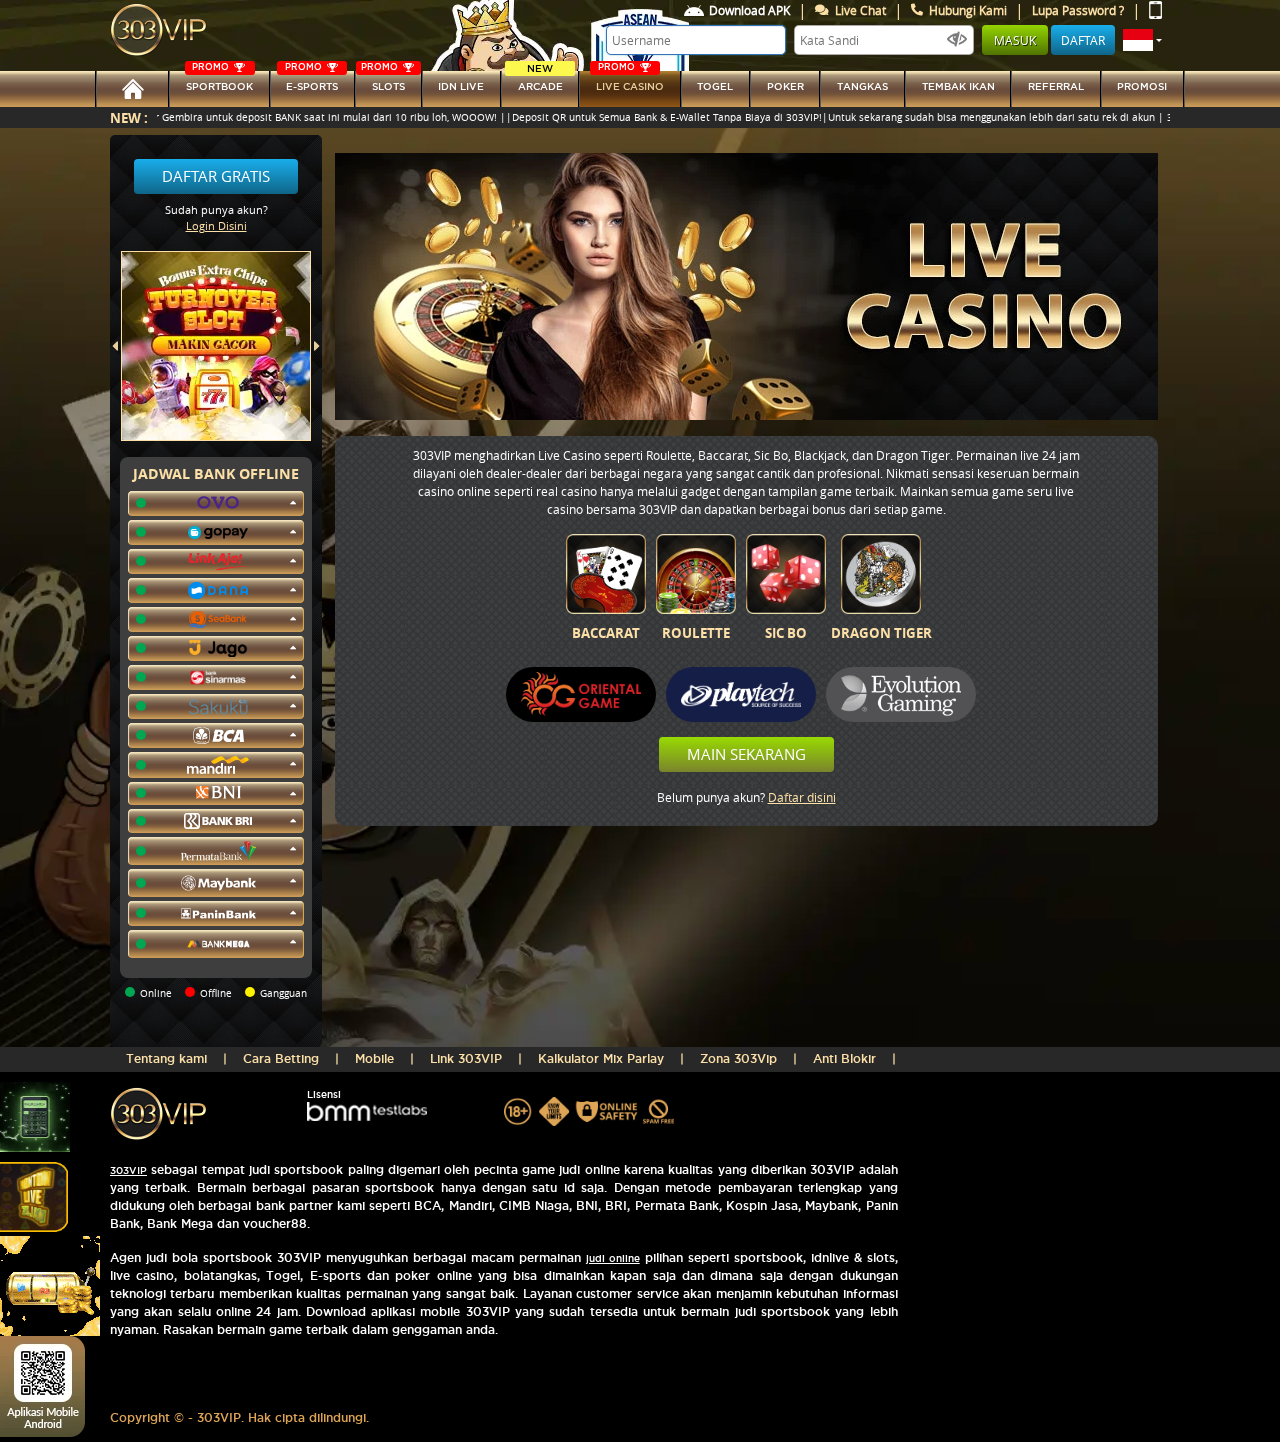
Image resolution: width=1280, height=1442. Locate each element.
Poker (785, 86)
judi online (613, 1258)
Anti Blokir (844, 1058)
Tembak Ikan (958, 86)
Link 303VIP (466, 1058)
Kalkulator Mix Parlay (601, 1058)
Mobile (374, 1058)
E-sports (311, 81)
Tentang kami (166, 1058)
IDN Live (461, 86)
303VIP (128, 1170)
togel (715, 86)
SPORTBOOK (219, 81)
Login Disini (216, 225)
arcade (540, 81)
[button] (1142, 40)
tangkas (862, 86)
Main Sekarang (746, 754)
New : (129, 117)
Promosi (1142, 86)
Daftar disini (802, 797)
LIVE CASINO (630, 81)
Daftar (1083, 40)
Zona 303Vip (738, 1058)
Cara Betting (281, 1058)
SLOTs (383, 81)
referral (1056, 86)
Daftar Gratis (216, 176)
